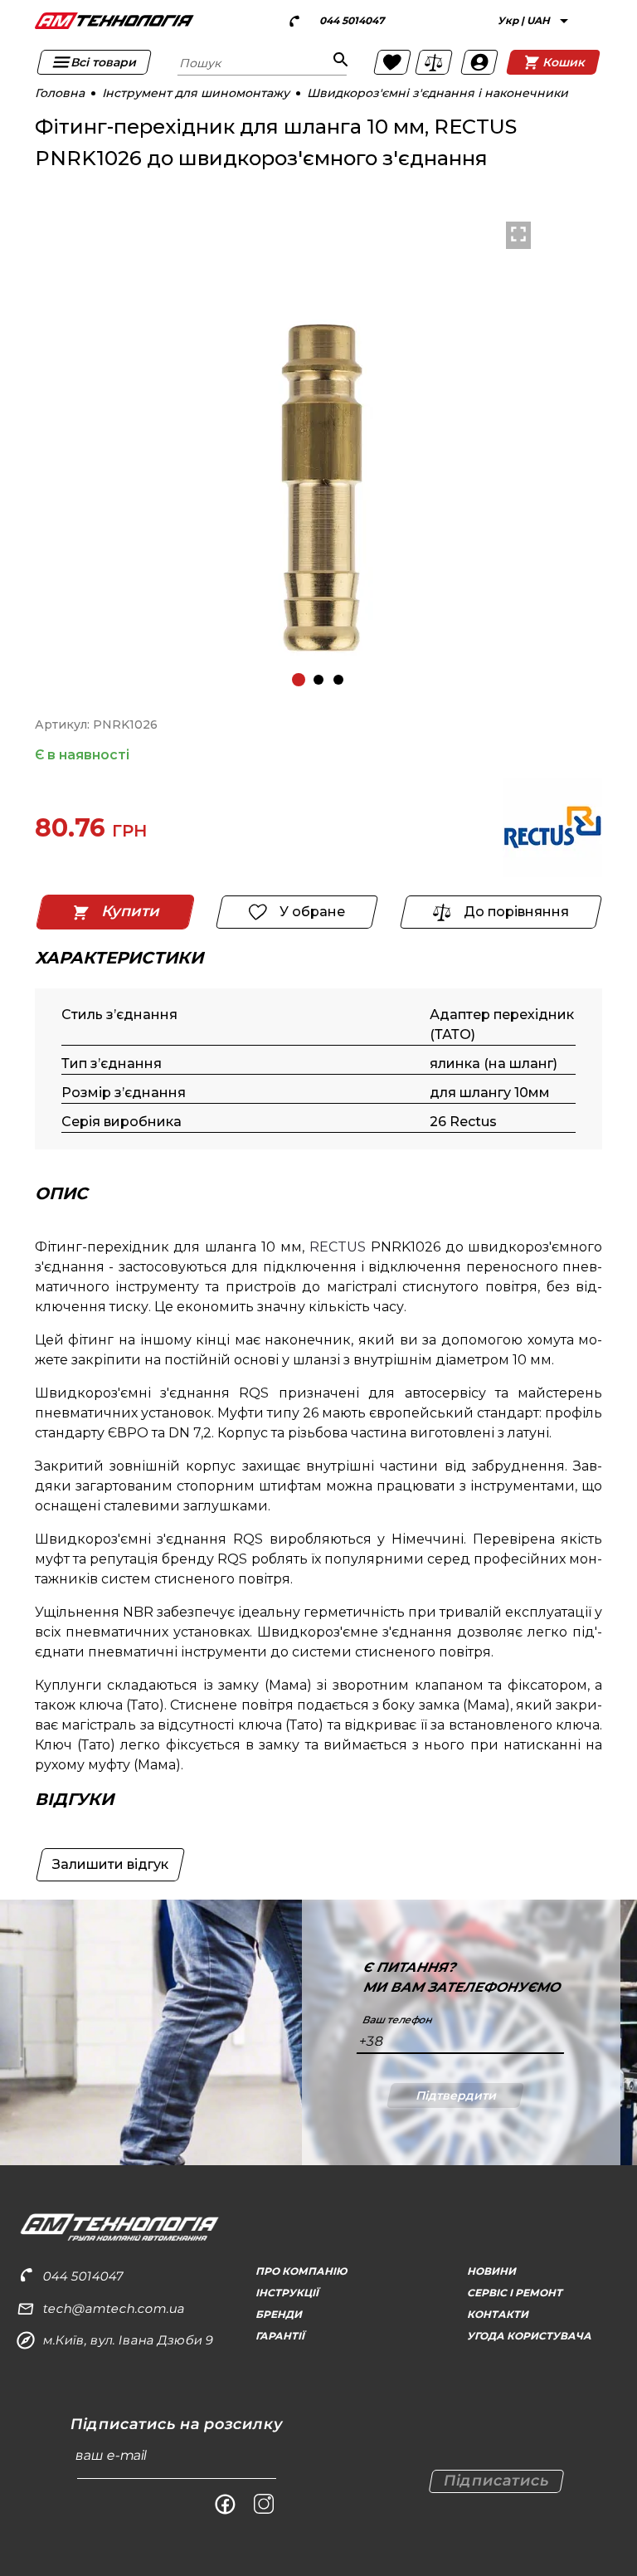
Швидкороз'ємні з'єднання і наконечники (438, 93)
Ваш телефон (397, 2020)
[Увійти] (479, 62)
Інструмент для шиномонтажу (196, 93)
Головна (60, 93)
